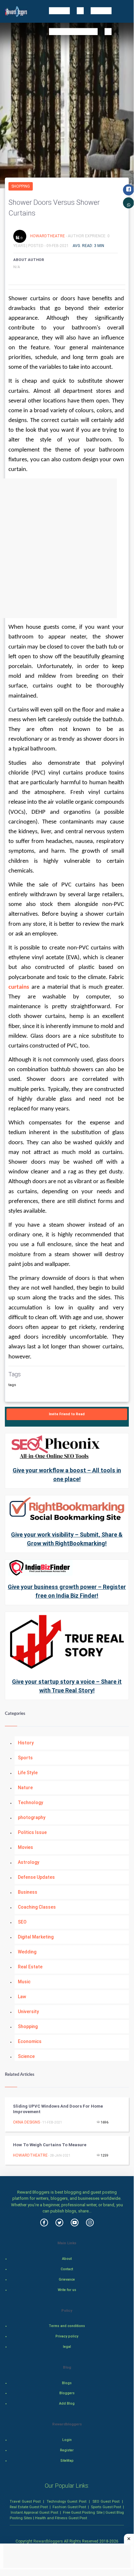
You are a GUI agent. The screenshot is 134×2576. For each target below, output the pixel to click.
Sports (25, 1758)
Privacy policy (67, 2336)
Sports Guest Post (106, 2507)
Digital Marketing (36, 1937)
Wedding (27, 1952)
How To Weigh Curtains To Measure (50, 2145)
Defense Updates (36, 1877)
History (26, 1743)
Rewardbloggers (48, 2541)
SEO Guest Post (106, 2501)
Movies (25, 1847)
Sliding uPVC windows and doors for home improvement (58, 2109)
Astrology (29, 1862)
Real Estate (30, 1967)
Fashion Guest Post (69, 2507)
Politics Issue (32, 1832)
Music (24, 1982)
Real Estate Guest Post (29, 2507)
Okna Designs (26, 2122)
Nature (25, 1788)
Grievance (67, 2279)
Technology (30, 1802)
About (67, 2259)
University (28, 2012)
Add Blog (67, 2403)
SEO (22, 1922)
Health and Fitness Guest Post (61, 2518)
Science (26, 2056)
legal (67, 2347)
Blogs (67, 2383)
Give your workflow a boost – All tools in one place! (67, 1475)
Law (22, 1997)
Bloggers (67, 2393)
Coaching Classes (37, 1907)
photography (32, 1817)
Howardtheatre (48, 236)
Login (67, 2440)
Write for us (67, 2290)
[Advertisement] (67, 548)
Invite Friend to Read (67, 1414)
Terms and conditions (67, 2326)
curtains (19, 987)
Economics (30, 2041)
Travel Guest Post (25, 2501)
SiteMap (67, 2461)
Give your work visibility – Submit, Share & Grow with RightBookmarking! (67, 1539)
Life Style (28, 1773)
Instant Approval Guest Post (34, 2512)
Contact (67, 2269)
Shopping (21, 186)
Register (67, 2450)
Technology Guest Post (66, 2501)
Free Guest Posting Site (83, 2512)
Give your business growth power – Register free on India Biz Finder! (67, 1591)
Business (28, 1892)
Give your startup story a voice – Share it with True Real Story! (67, 1686)
